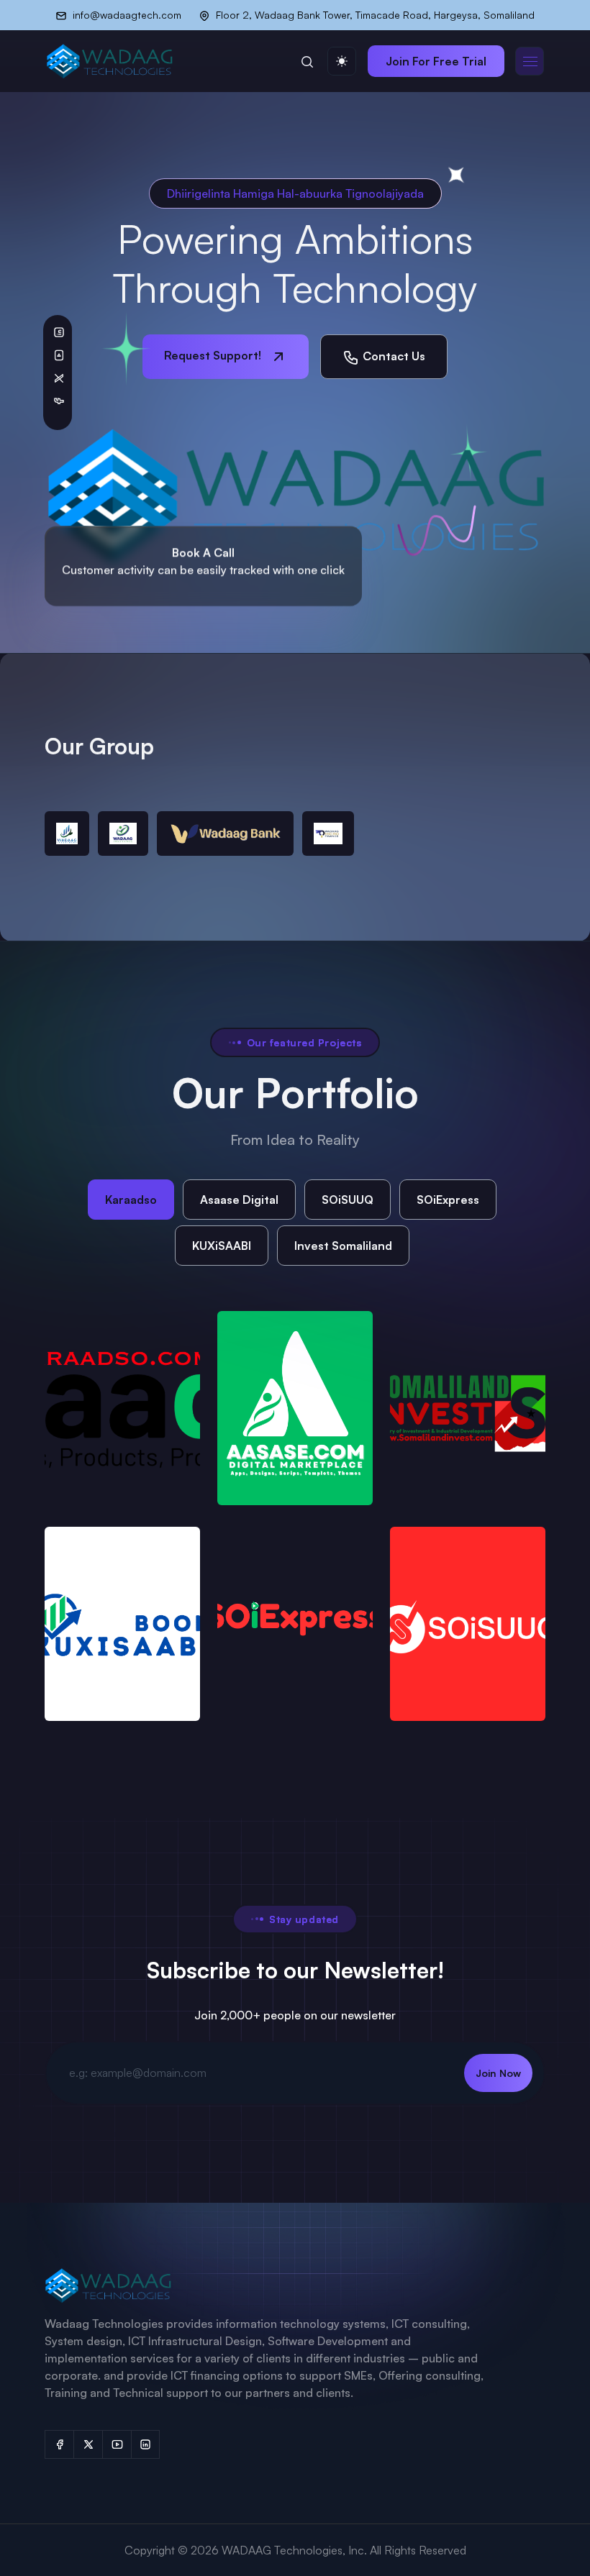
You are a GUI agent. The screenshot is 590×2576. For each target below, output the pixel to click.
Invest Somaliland (343, 1246)
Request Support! (214, 355)
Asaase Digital (239, 1200)
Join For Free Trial (436, 61)
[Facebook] (59, 2444)
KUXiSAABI (222, 1246)
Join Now (498, 2073)
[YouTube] (117, 2444)
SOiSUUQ (348, 1200)
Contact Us (392, 356)
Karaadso (131, 1200)
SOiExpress (448, 1200)
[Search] (307, 61)
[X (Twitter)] (88, 2444)
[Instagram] (145, 2444)
